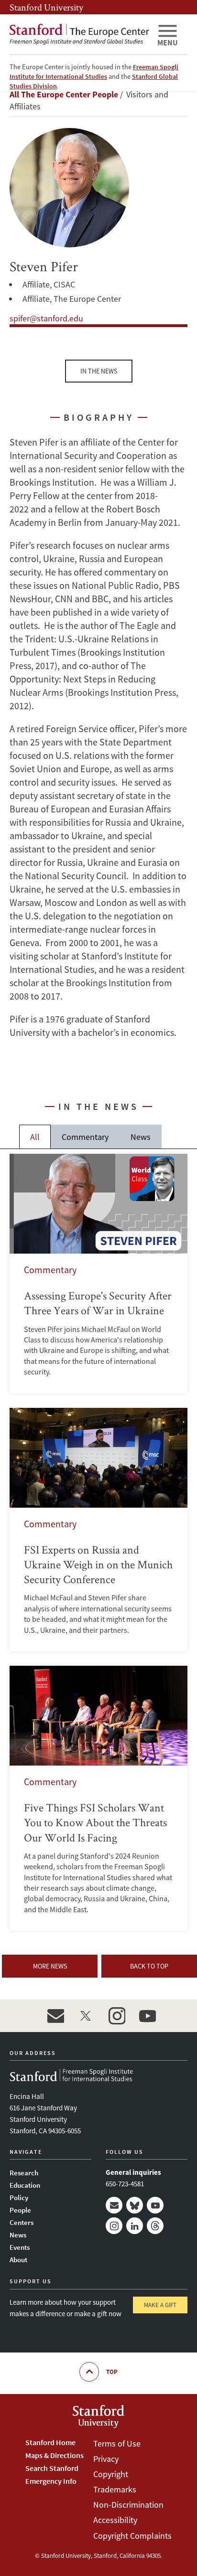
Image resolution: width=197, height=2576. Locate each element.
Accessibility (115, 2520)
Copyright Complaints (132, 2536)
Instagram (114, 2226)
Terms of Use (117, 2443)
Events (20, 2247)
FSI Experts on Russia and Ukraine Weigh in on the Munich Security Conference (98, 1530)
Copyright (111, 2474)
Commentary (85, 1137)
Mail (114, 2205)
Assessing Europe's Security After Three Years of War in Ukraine (98, 1274)
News (141, 1137)
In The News (99, 371)
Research (24, 2173)
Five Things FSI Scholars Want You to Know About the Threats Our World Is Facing (98, 1798)
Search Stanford (52, 2468)
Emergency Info (51, 2481)
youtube (147, 2016)
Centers (22, 2222)
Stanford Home (50, 2442)
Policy (19, 2198)
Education (25, 2185)
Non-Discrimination (128, 2505)
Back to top (149, 1966)
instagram (117, 2016)
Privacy (106, 2459)
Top (112, 2372)
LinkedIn (135, 2226)
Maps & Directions (55, 2455)
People (20, 2210)
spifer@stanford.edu (46, 318)
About (18, 2260)
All (35, 1137)
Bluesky (135, 2205)
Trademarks (115, 2489)
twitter (86, 2016)
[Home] (79, 34)
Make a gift (160, 2305)
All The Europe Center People (64, 94)
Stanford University (46, 7)
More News (50, 1966)
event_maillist (55, 2016)
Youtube (155, 2205)
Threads (155, 2226)
